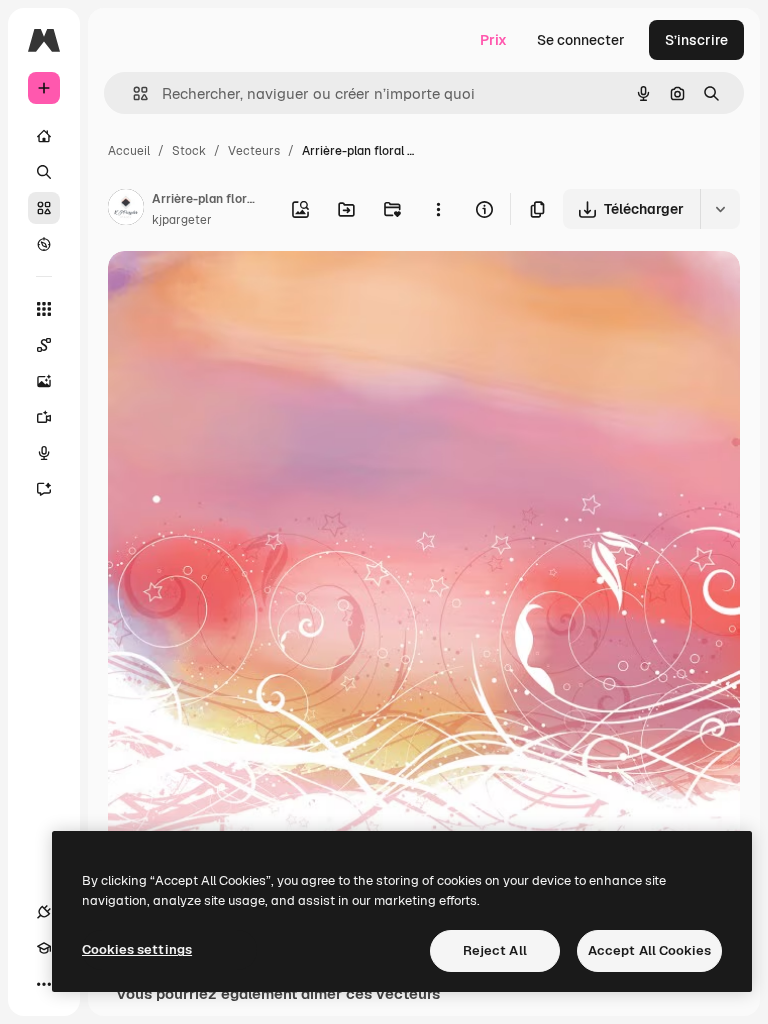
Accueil (129, 151)
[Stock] (44, 208)
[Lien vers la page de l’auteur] (126, 210)
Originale (240, 289)
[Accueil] (44, 136)
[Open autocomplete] (132, 93)
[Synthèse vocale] (44, 453)
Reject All (495, 950)
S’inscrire (696, 40)
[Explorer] (44, 244)
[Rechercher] (44, 172)
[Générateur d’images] (44, 381)
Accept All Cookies (649, 950)
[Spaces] (44, 345)
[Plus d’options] (438, 209)
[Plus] (44, 984)
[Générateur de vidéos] (44, 417)
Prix (493, 40)
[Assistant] (44, 489)
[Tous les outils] (44, 309)
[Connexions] (44, 912)
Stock (189, 151)
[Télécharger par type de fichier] (720, 209)
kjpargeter (182, 220)
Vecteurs (254, 151)
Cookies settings (137, 949)
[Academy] (44, 948)
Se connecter (581, 40)
